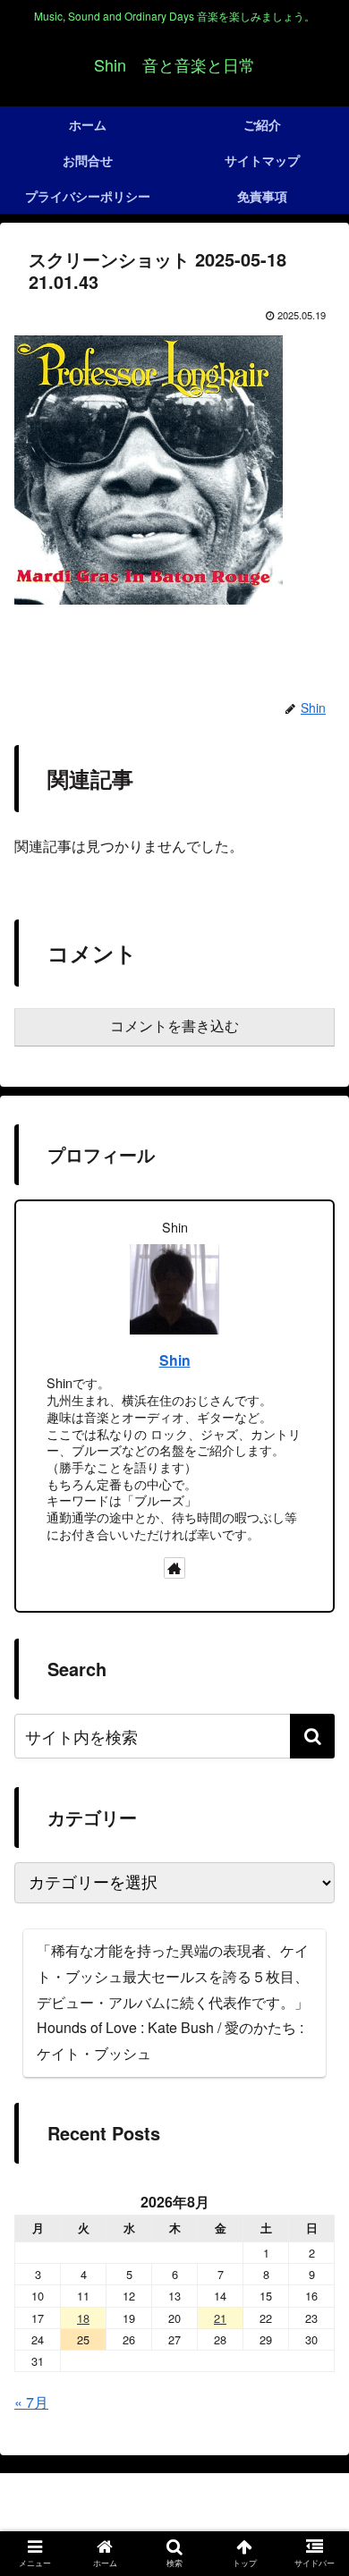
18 (83, 2318)
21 (220, 2318)
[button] (312, 1736)
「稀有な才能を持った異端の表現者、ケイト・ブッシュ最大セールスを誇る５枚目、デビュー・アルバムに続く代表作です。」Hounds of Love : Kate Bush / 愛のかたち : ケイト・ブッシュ (173, 2002)
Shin (175, 1360)
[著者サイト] (174, 1568)
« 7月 (31, 2402)
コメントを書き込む (174, 1026)
